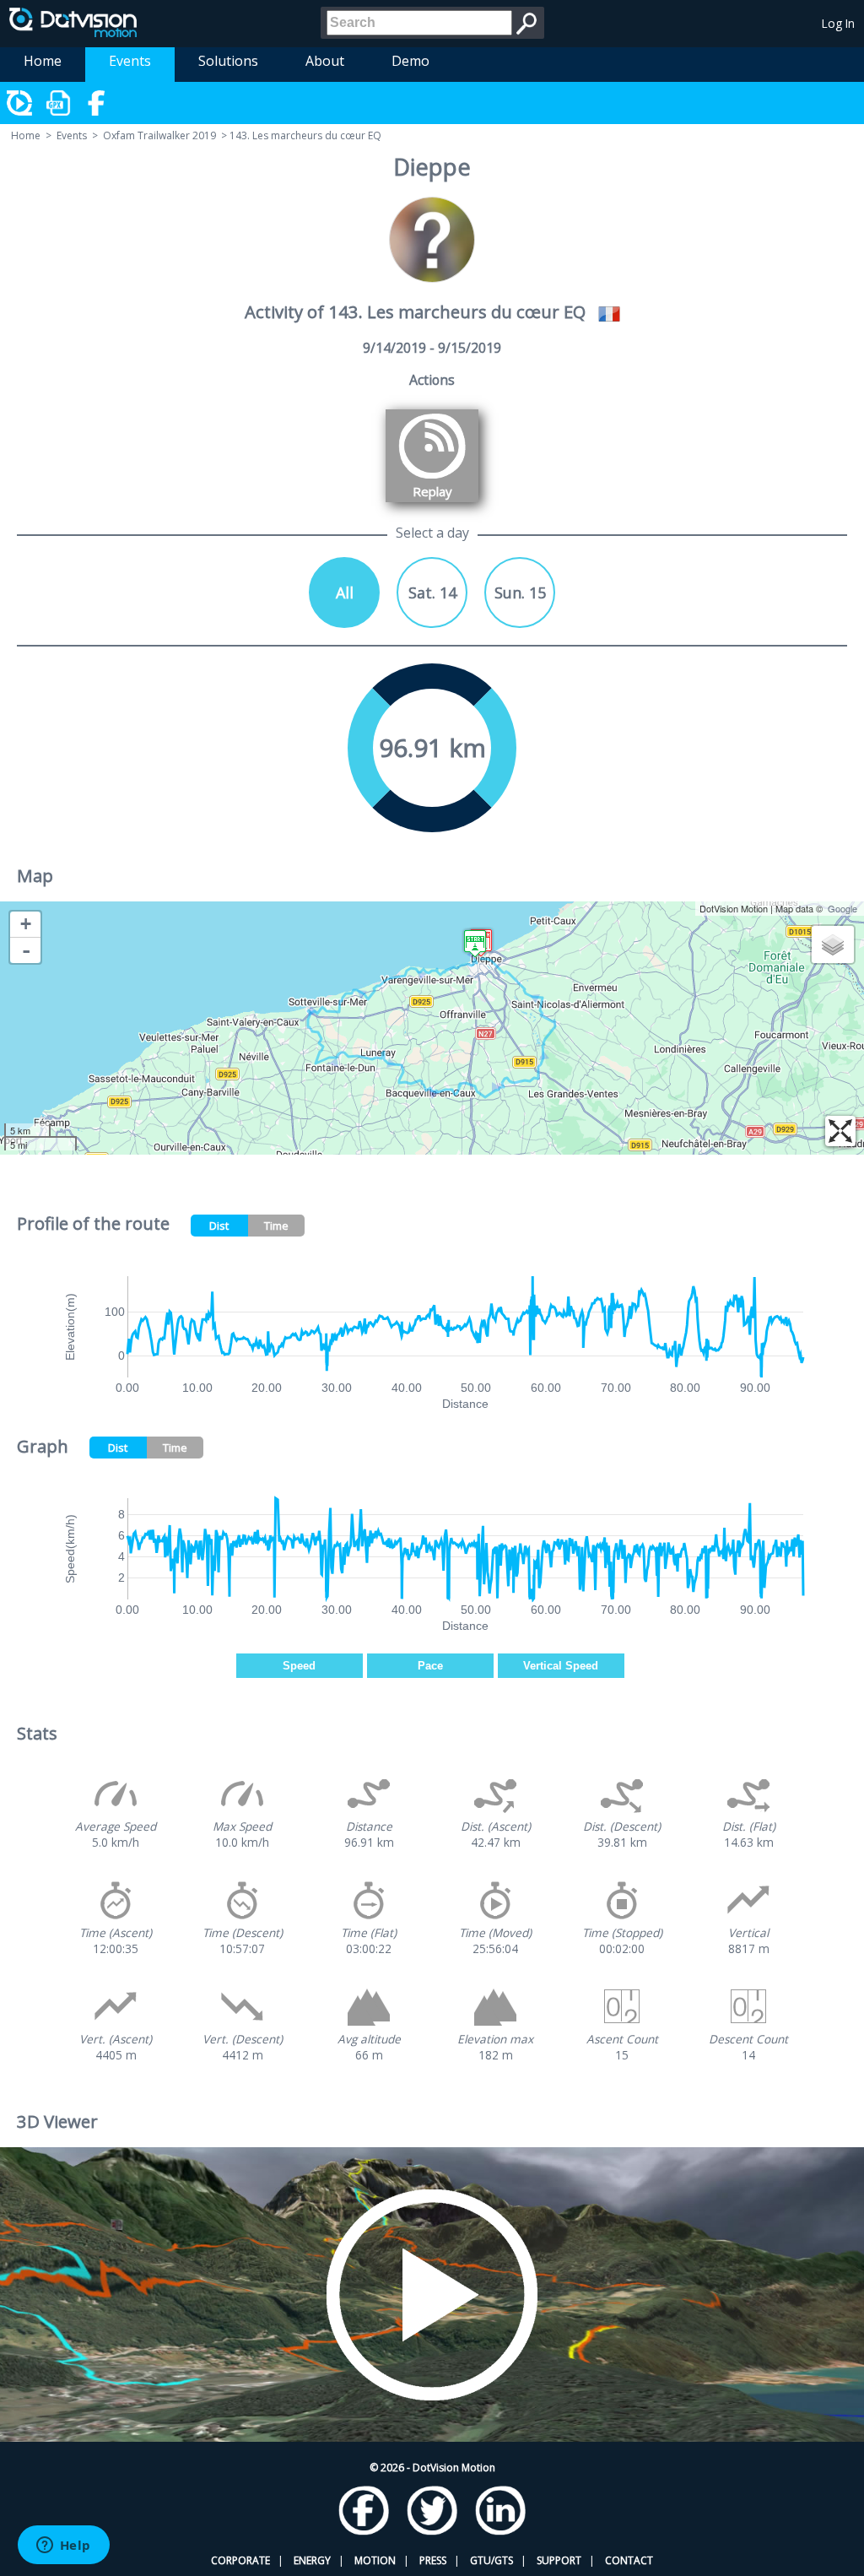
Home (43, 61)
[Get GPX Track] (59, 103)
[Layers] (833, 944)
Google (842, 908)
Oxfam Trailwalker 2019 (159, 135)
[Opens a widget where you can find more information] (63, 2546)
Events (130, 61)
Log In (838, 23)
